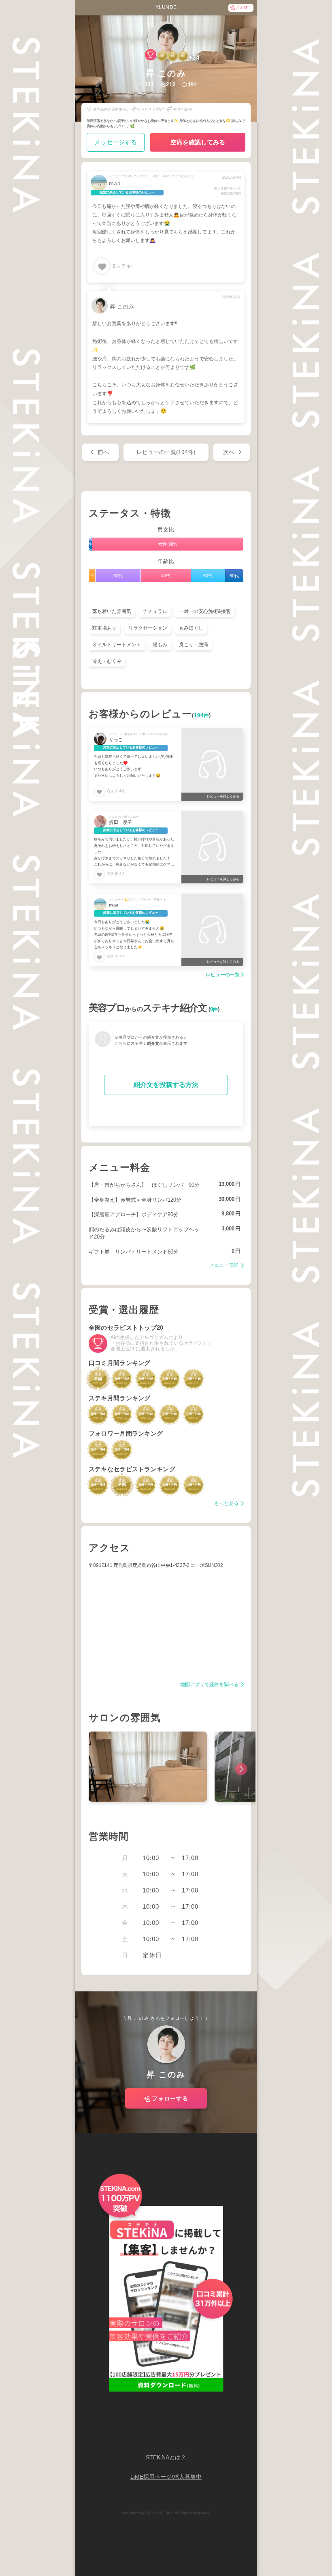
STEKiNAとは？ (166, 2457)
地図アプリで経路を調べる (210, 1685)
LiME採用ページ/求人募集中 (166, 2477)
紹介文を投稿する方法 (166, 1085)
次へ (229, 452)
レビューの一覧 (223, 975)
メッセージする (116, 142)
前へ (103, 452)
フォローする (170, 2098)
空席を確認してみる (198, 142)
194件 (201, 716)
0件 (214, 1009)
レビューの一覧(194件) (166, 452)
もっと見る (227, 1503)
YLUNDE (166, 7)
